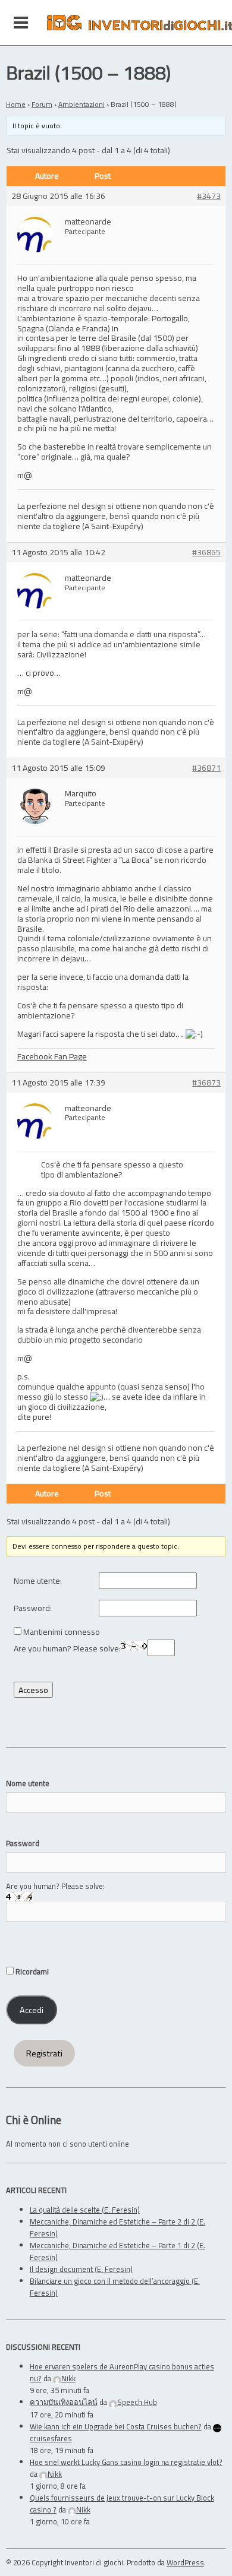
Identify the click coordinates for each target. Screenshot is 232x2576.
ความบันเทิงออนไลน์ (64, 2402)
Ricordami (31, 1971)
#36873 (206, 1083)
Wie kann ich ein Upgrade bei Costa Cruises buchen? (116, 2426)
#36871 (206, 768)
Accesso (33, 1690)
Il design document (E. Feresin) (81, 2269)
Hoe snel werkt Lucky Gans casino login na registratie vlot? (126, 2462)
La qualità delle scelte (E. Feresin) (85, 2210)
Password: (33, 1608)
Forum (42, 104)
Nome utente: (38, 1581)
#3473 (209, 196)
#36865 (206, 553)
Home (16, 104)
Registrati (44, 2053)
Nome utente (28, 1783)
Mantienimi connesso (62, 1632)
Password (23, 1843)
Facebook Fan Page (52, 1056)
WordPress (185, 2562)
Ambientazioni (81, 104)
